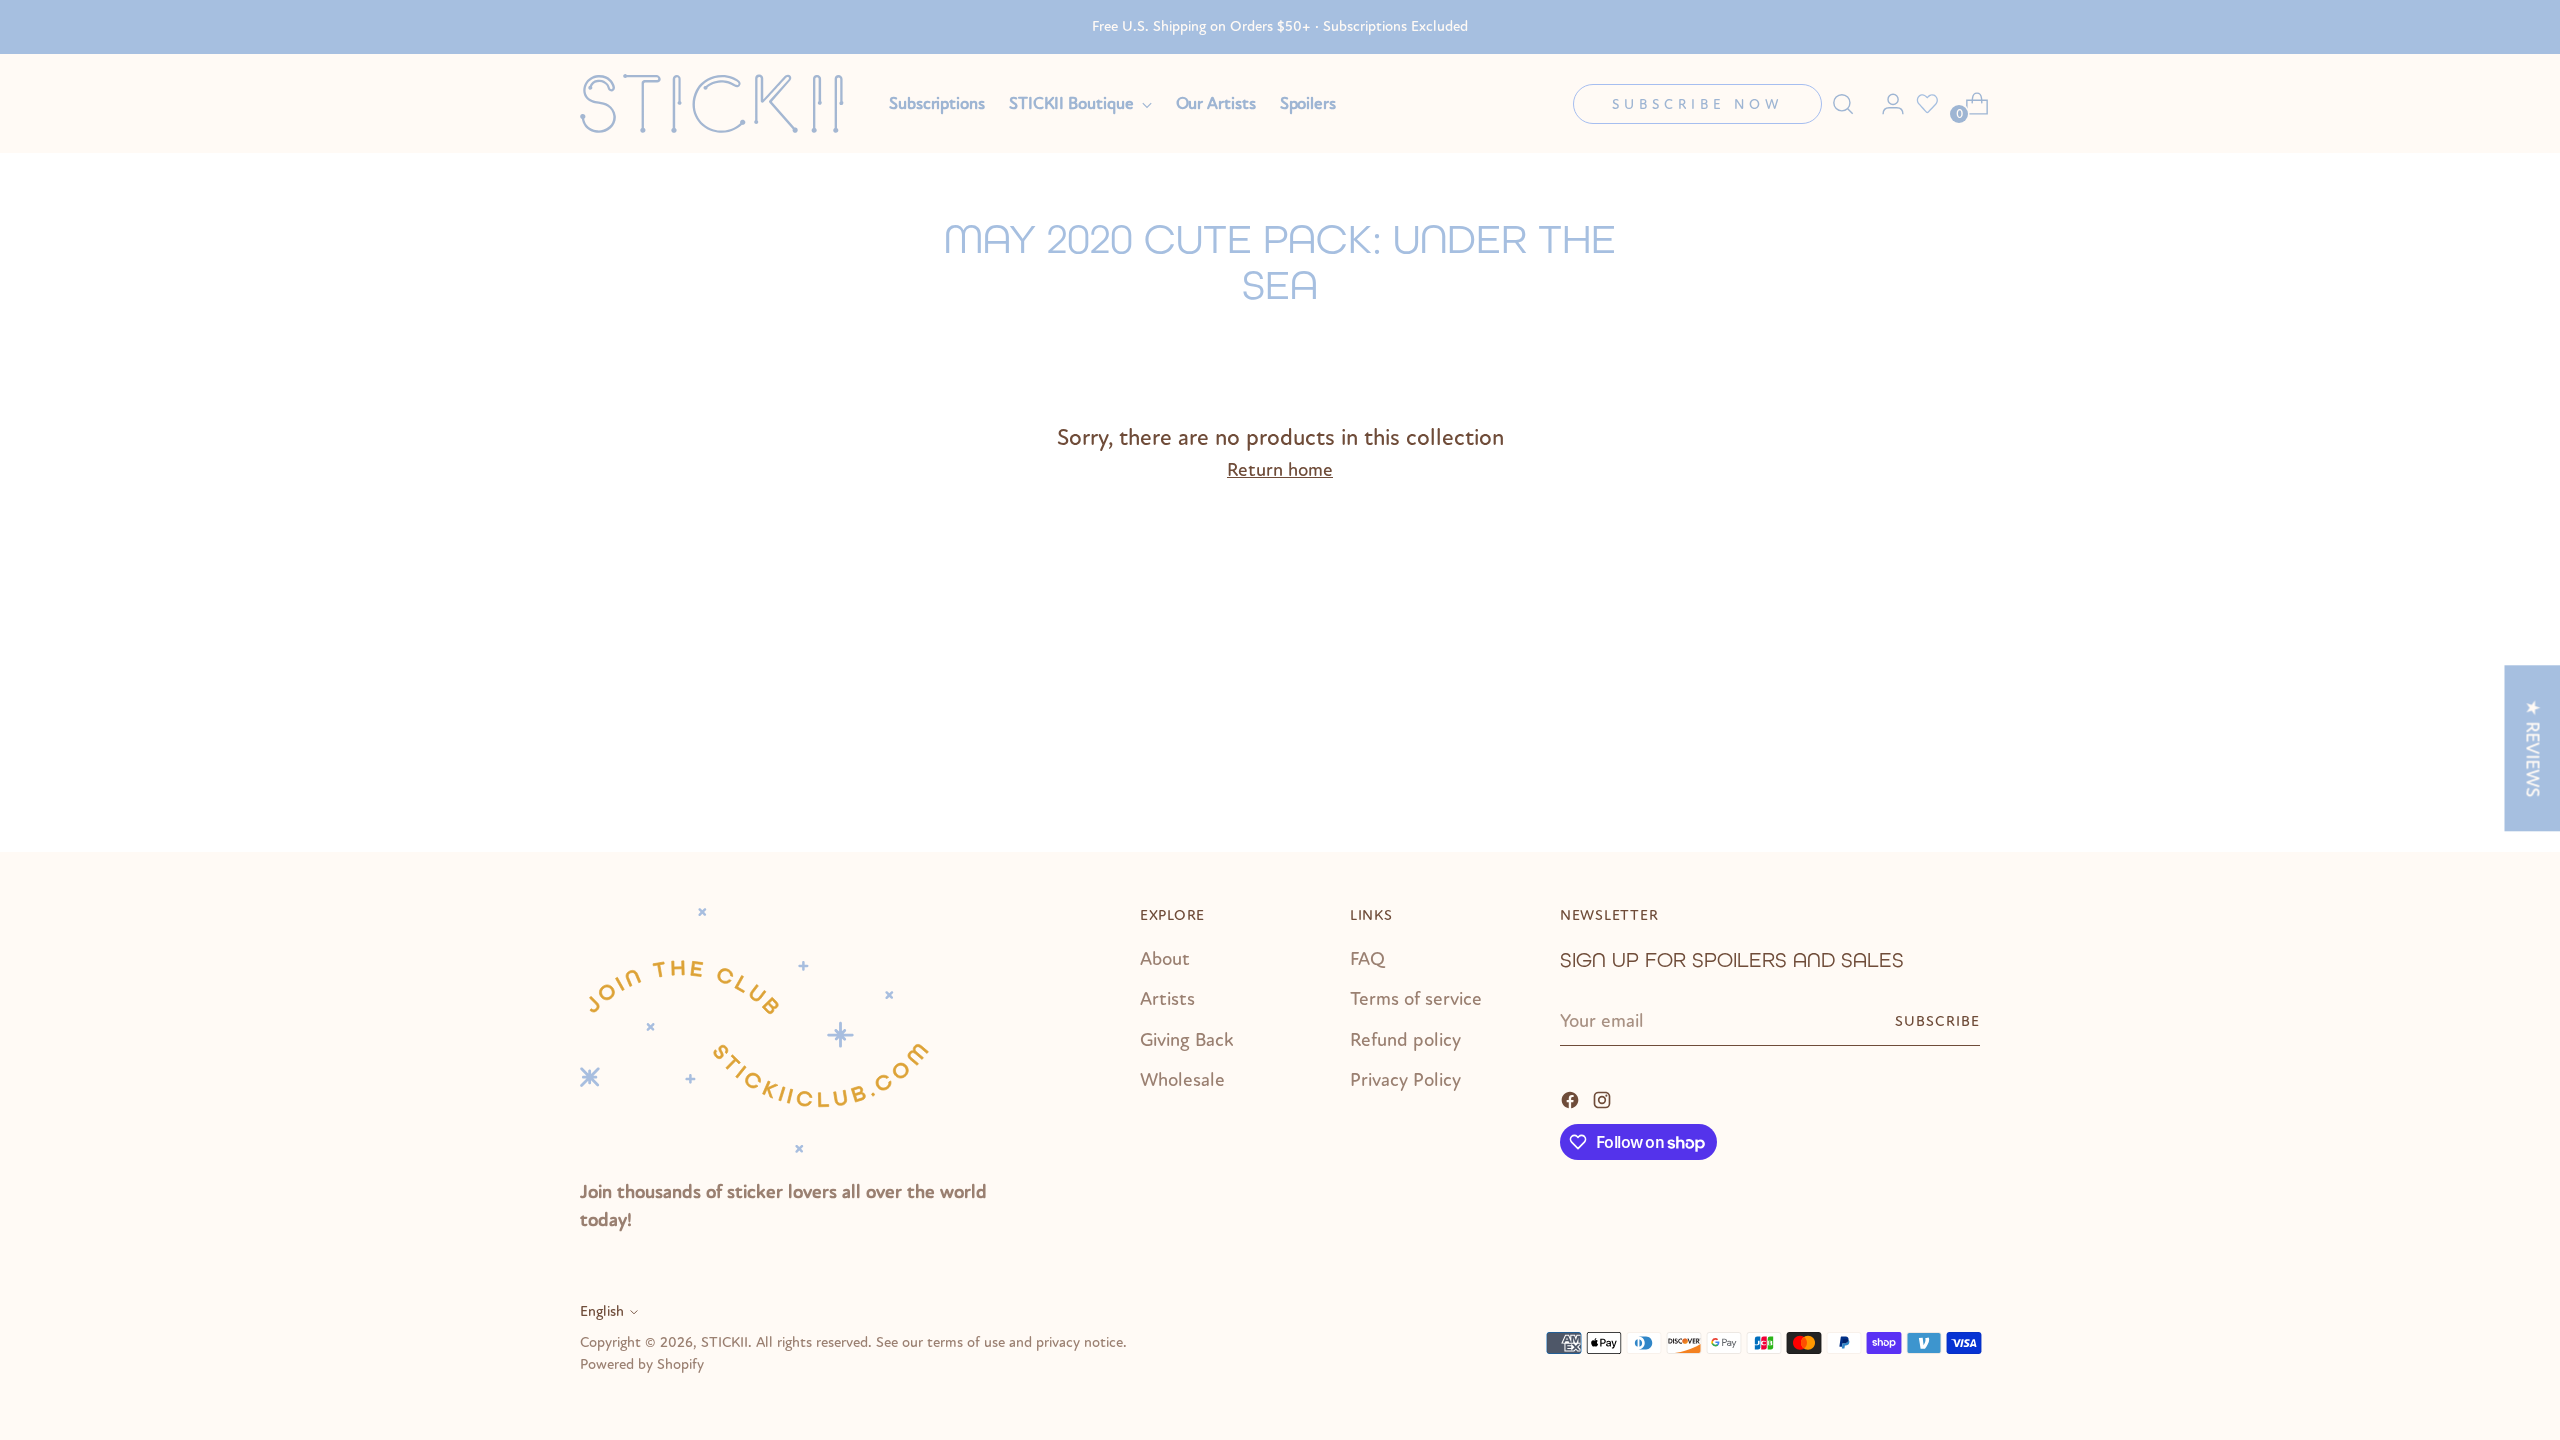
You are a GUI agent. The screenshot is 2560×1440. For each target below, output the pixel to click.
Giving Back (1187, 1040)
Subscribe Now (1697, 104)
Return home (1280, 470)
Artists (1167, 999)
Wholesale (1182, 1080)
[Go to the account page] (1885, 104)
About (1165, 959)
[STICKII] (720, 103)
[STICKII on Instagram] (1604, 1098)
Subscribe (1937, 1021)
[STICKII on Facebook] (1572, 1098)
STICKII (724, 1342)
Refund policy (1405, 1040)
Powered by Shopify (642, 1364)
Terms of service (1416, 999)
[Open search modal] (1843, 104)
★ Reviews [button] (2532, 748)
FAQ (1367, 959)
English (602, 1311)
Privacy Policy (1405, 1080)
